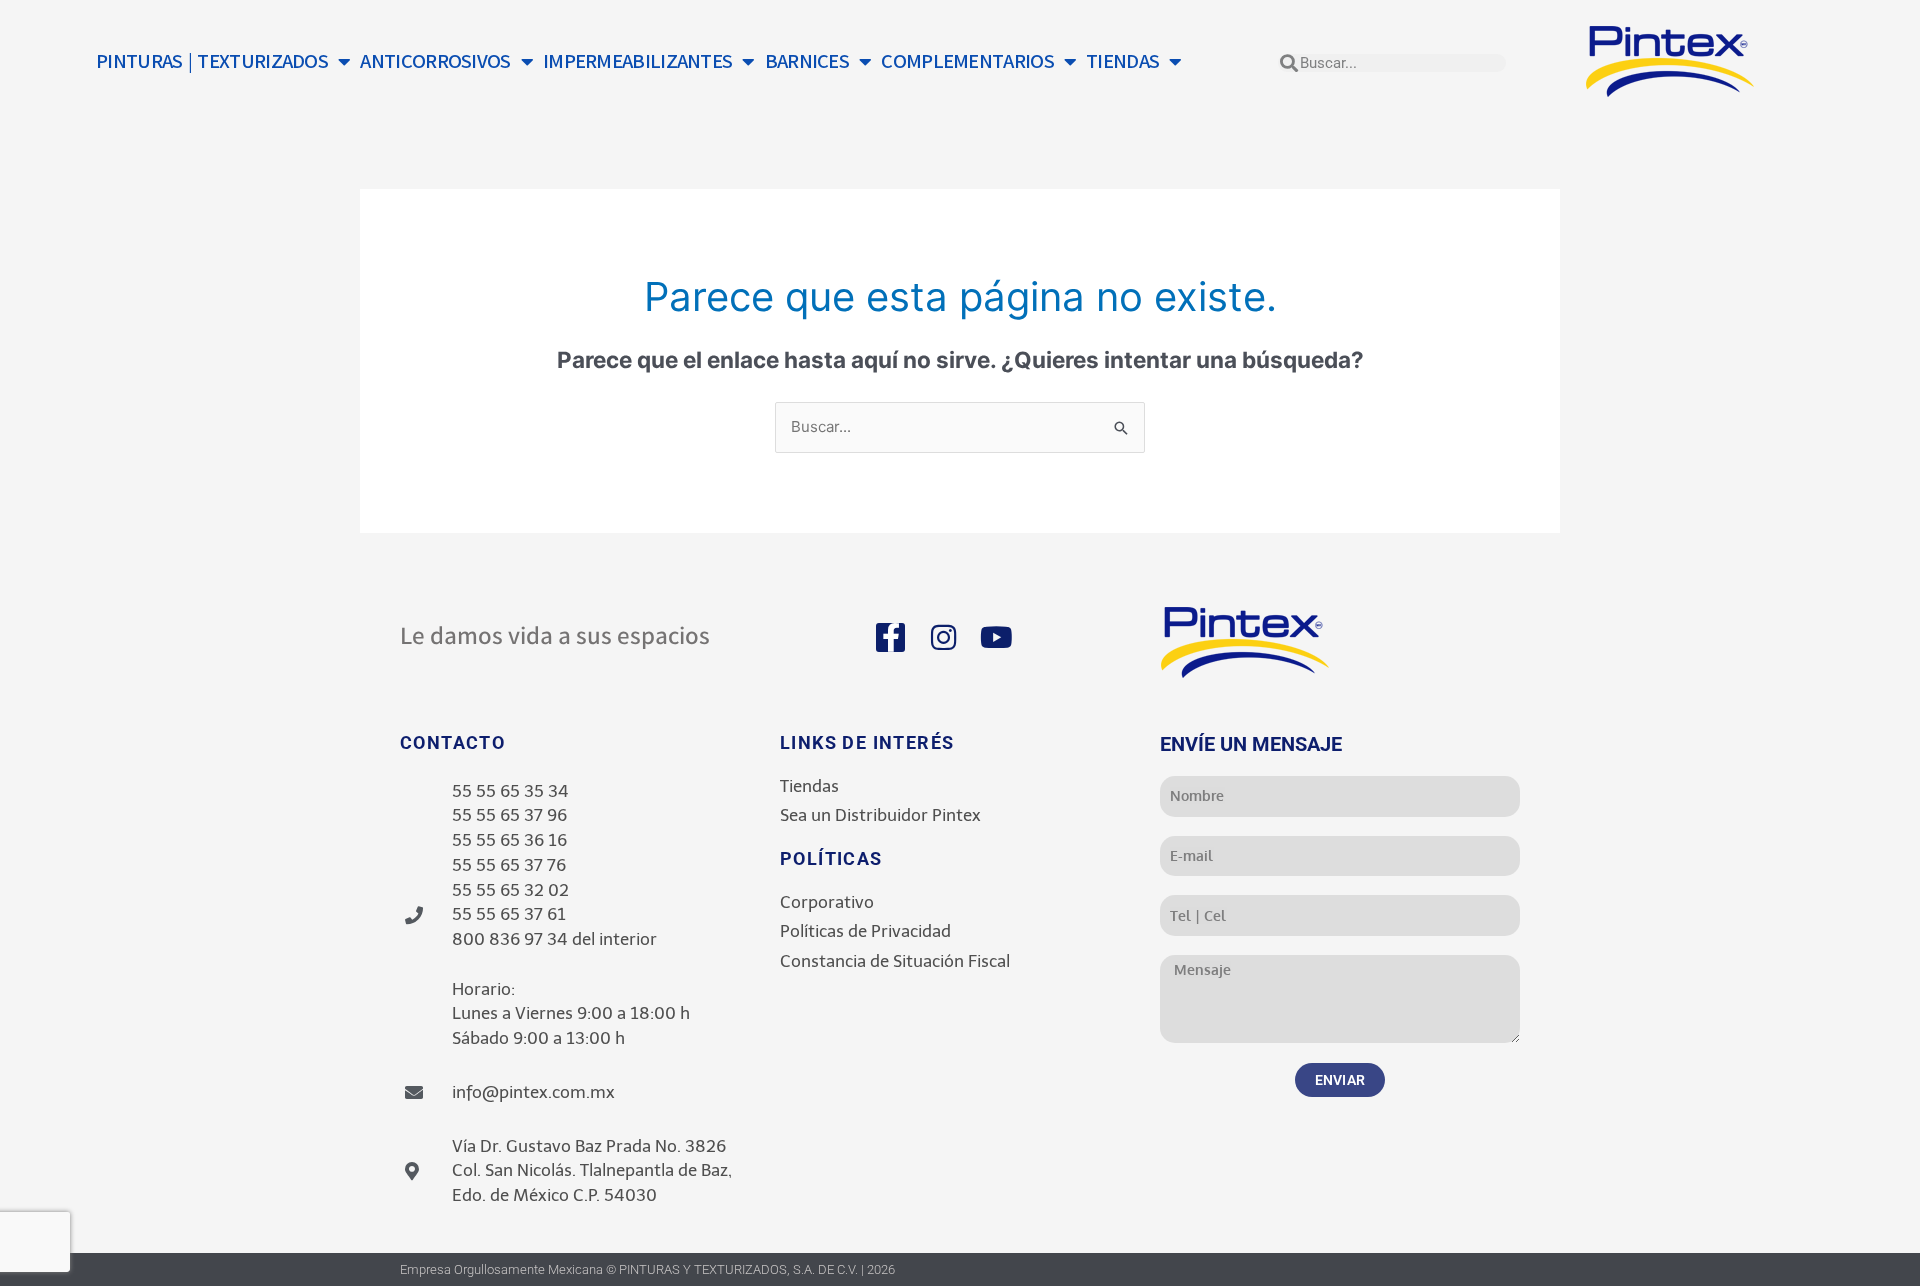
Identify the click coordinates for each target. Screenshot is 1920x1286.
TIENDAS (1122, 61)
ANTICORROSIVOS (435, 61)
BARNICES (807, 61)
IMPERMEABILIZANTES (637, 61)
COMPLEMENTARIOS (967, 61)
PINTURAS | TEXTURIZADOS (212, 61)
